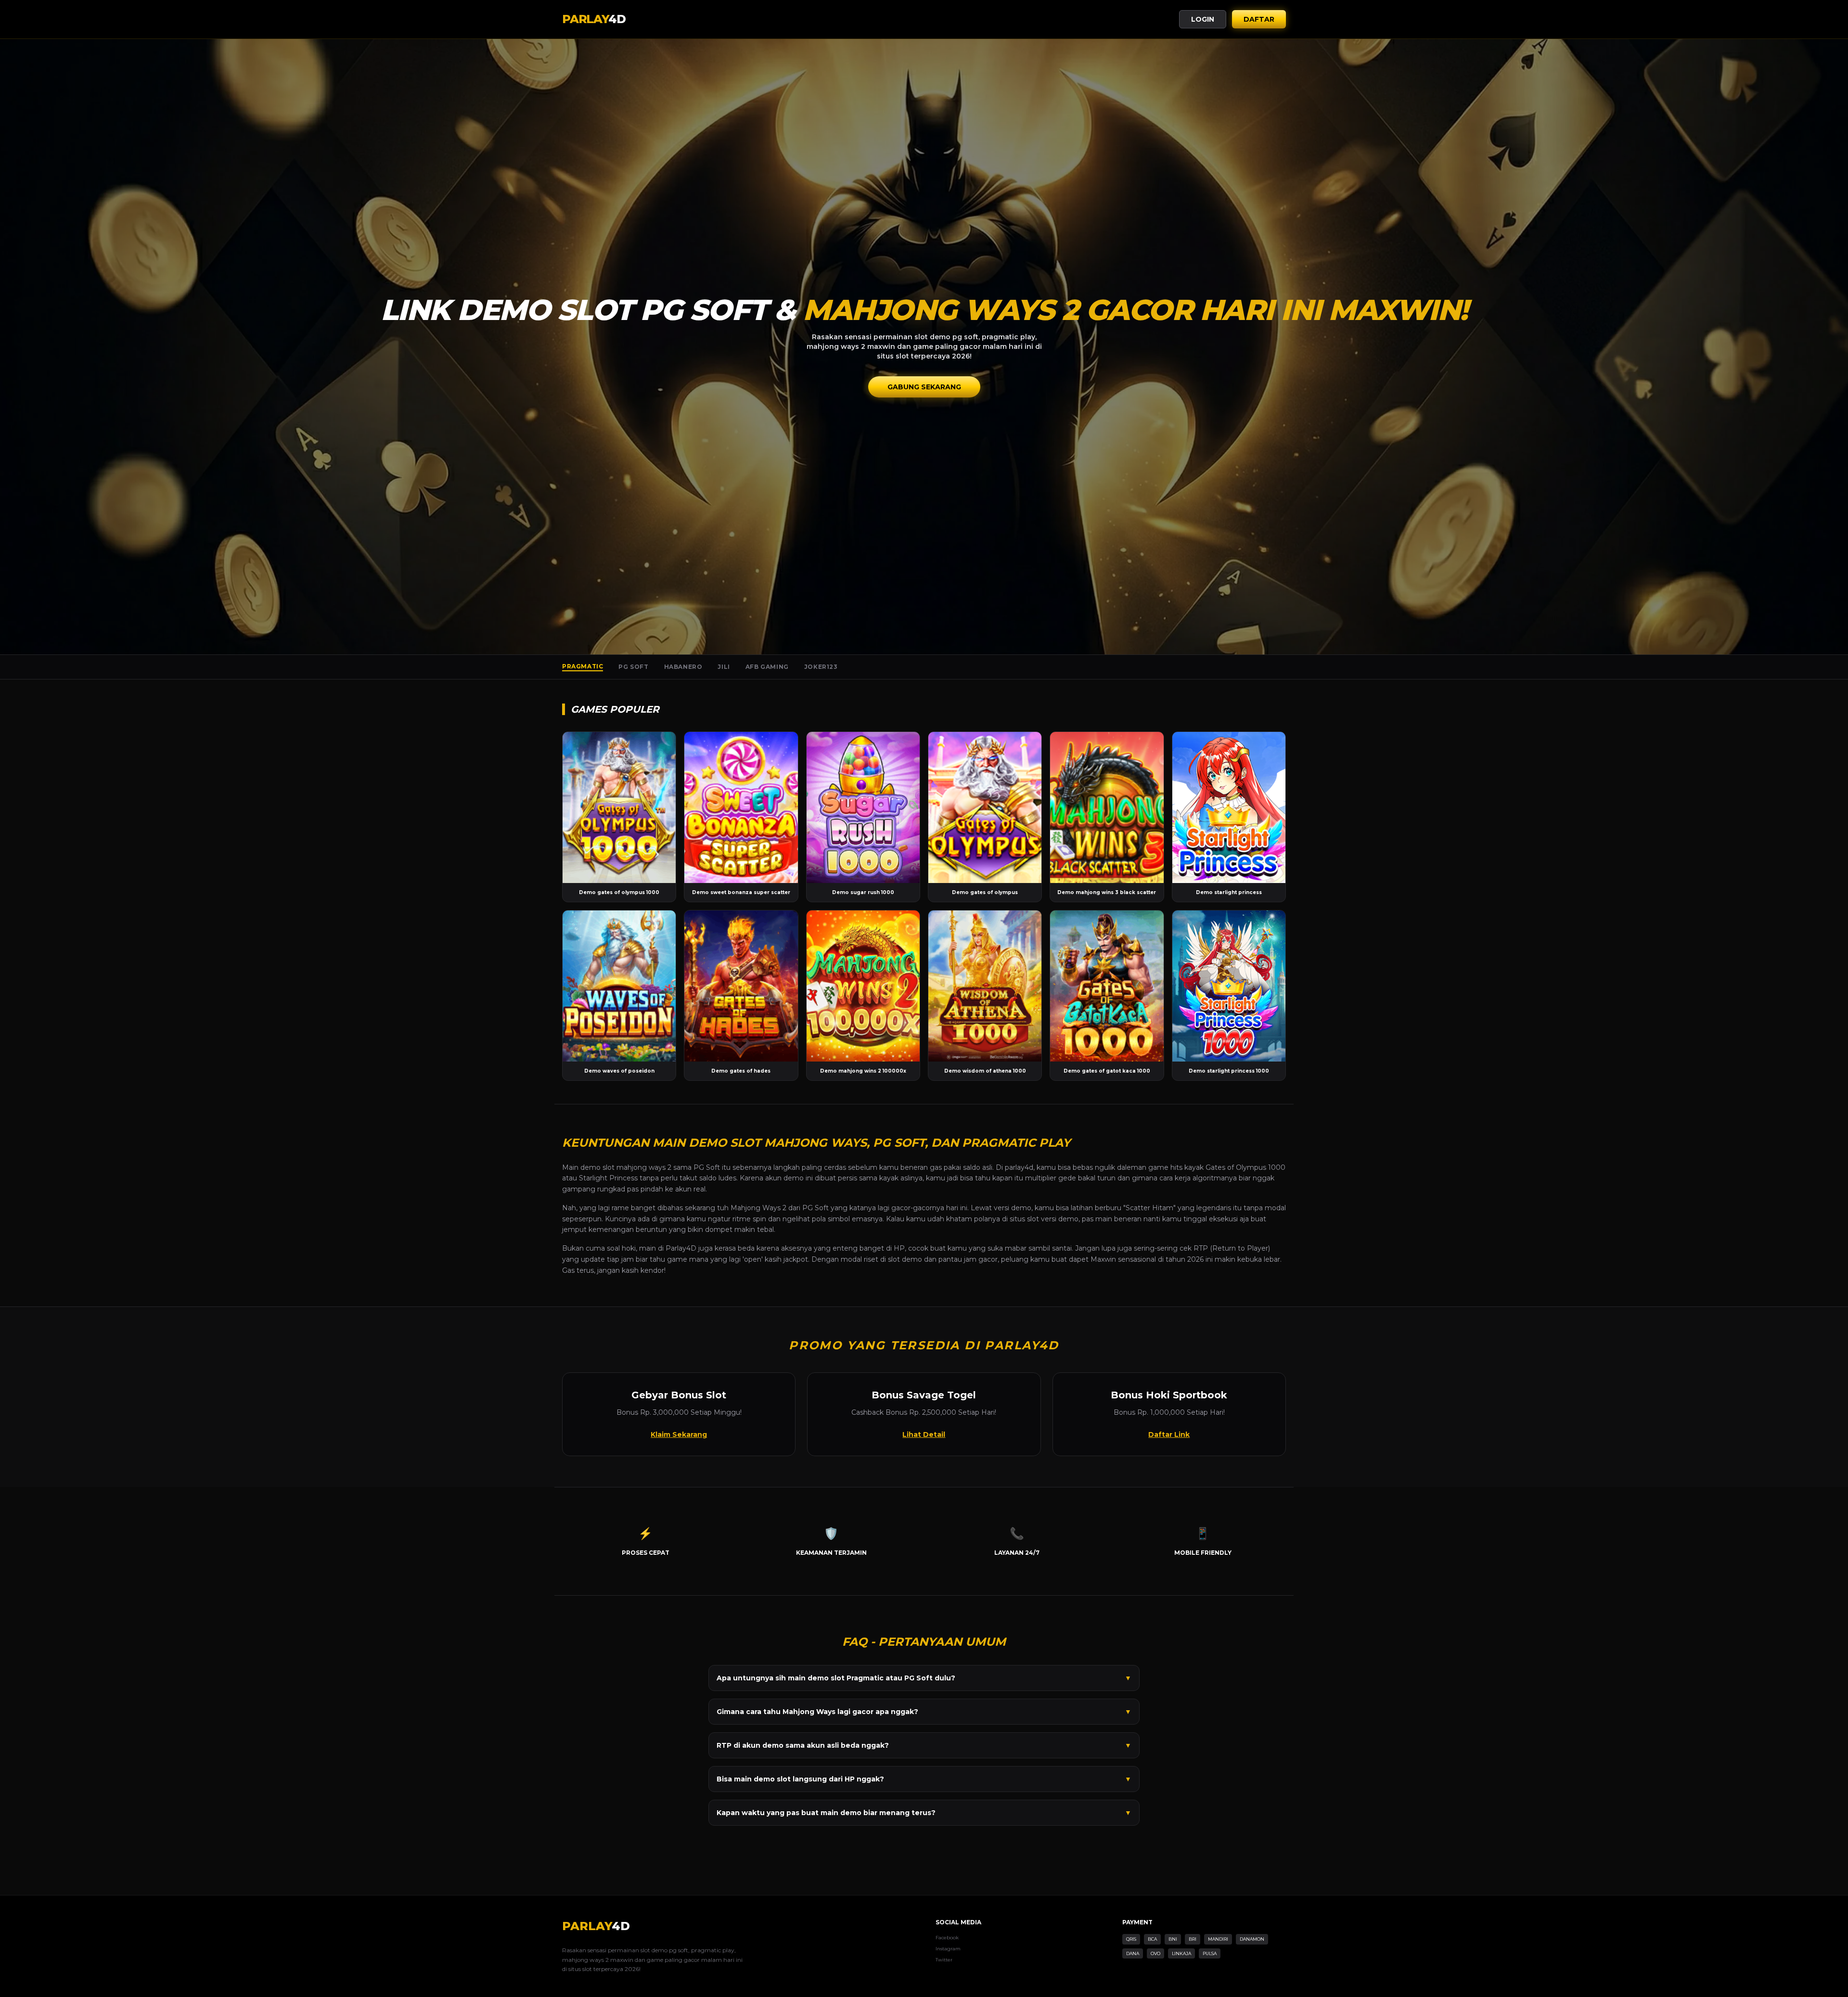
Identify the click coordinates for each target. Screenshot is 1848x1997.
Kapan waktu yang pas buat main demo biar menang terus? (924, 1813)
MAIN (619, 807)
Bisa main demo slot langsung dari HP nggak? (924, 1779)
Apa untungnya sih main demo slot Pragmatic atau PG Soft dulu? (924, 1678)
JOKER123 (821, 667)
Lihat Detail (924, 1434)
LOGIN (1203, 19)
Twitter (944, 1960)
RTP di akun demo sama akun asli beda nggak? (924, 1745)
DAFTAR (1259, 19)
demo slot (597, 1167)
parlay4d (1019, 1167)
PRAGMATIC (583, 666)
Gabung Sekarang (924, 387)
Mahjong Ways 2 (758, 1208)
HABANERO (683, 667)
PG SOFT (633, 667)
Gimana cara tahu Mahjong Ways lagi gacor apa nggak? (924, 1712)
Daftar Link (1169, 1434)
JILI (724, 667)
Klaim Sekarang (679, 1434)
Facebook (947, 1938)
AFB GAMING (767, 667)
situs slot (1024, 1219)
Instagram (948, 1949)
